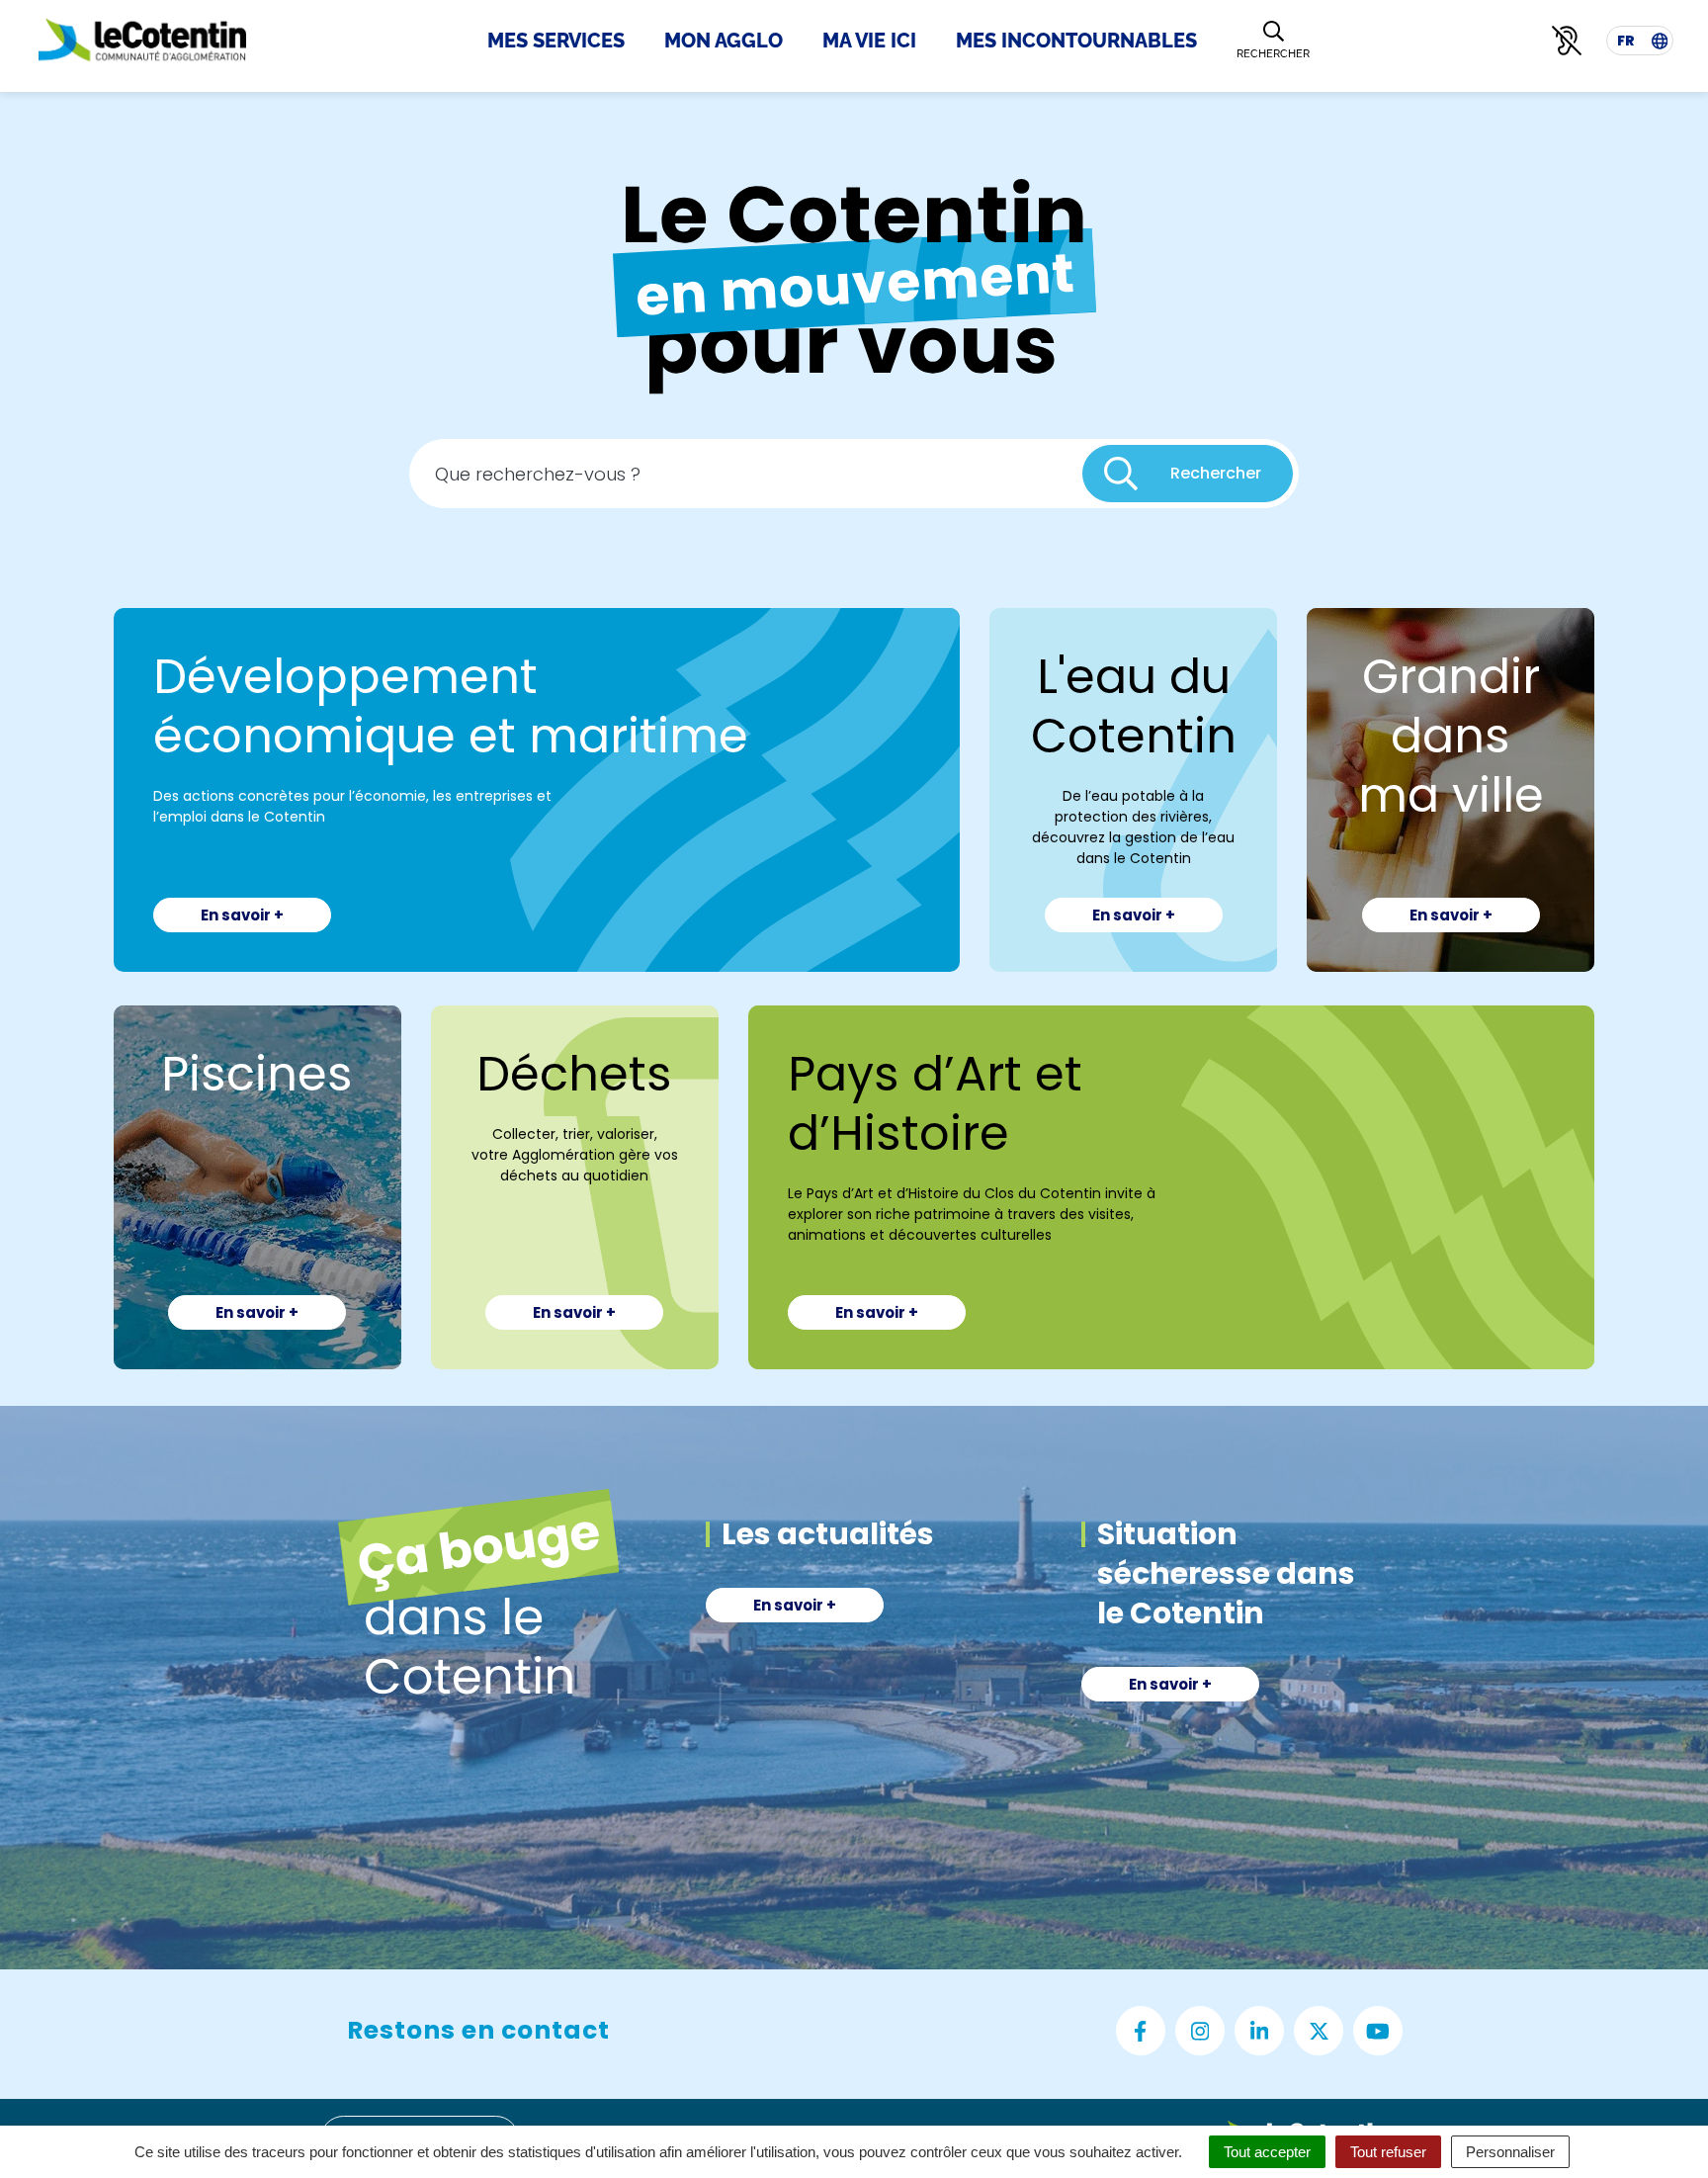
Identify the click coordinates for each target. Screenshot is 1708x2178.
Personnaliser (1510, 2152)
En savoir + (242, 915)
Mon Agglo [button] (724, 41)
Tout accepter (1267, 2152)
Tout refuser (1388, 2152)
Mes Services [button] (556, 41)
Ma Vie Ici (869, 41)
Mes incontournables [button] (1076, 41)
